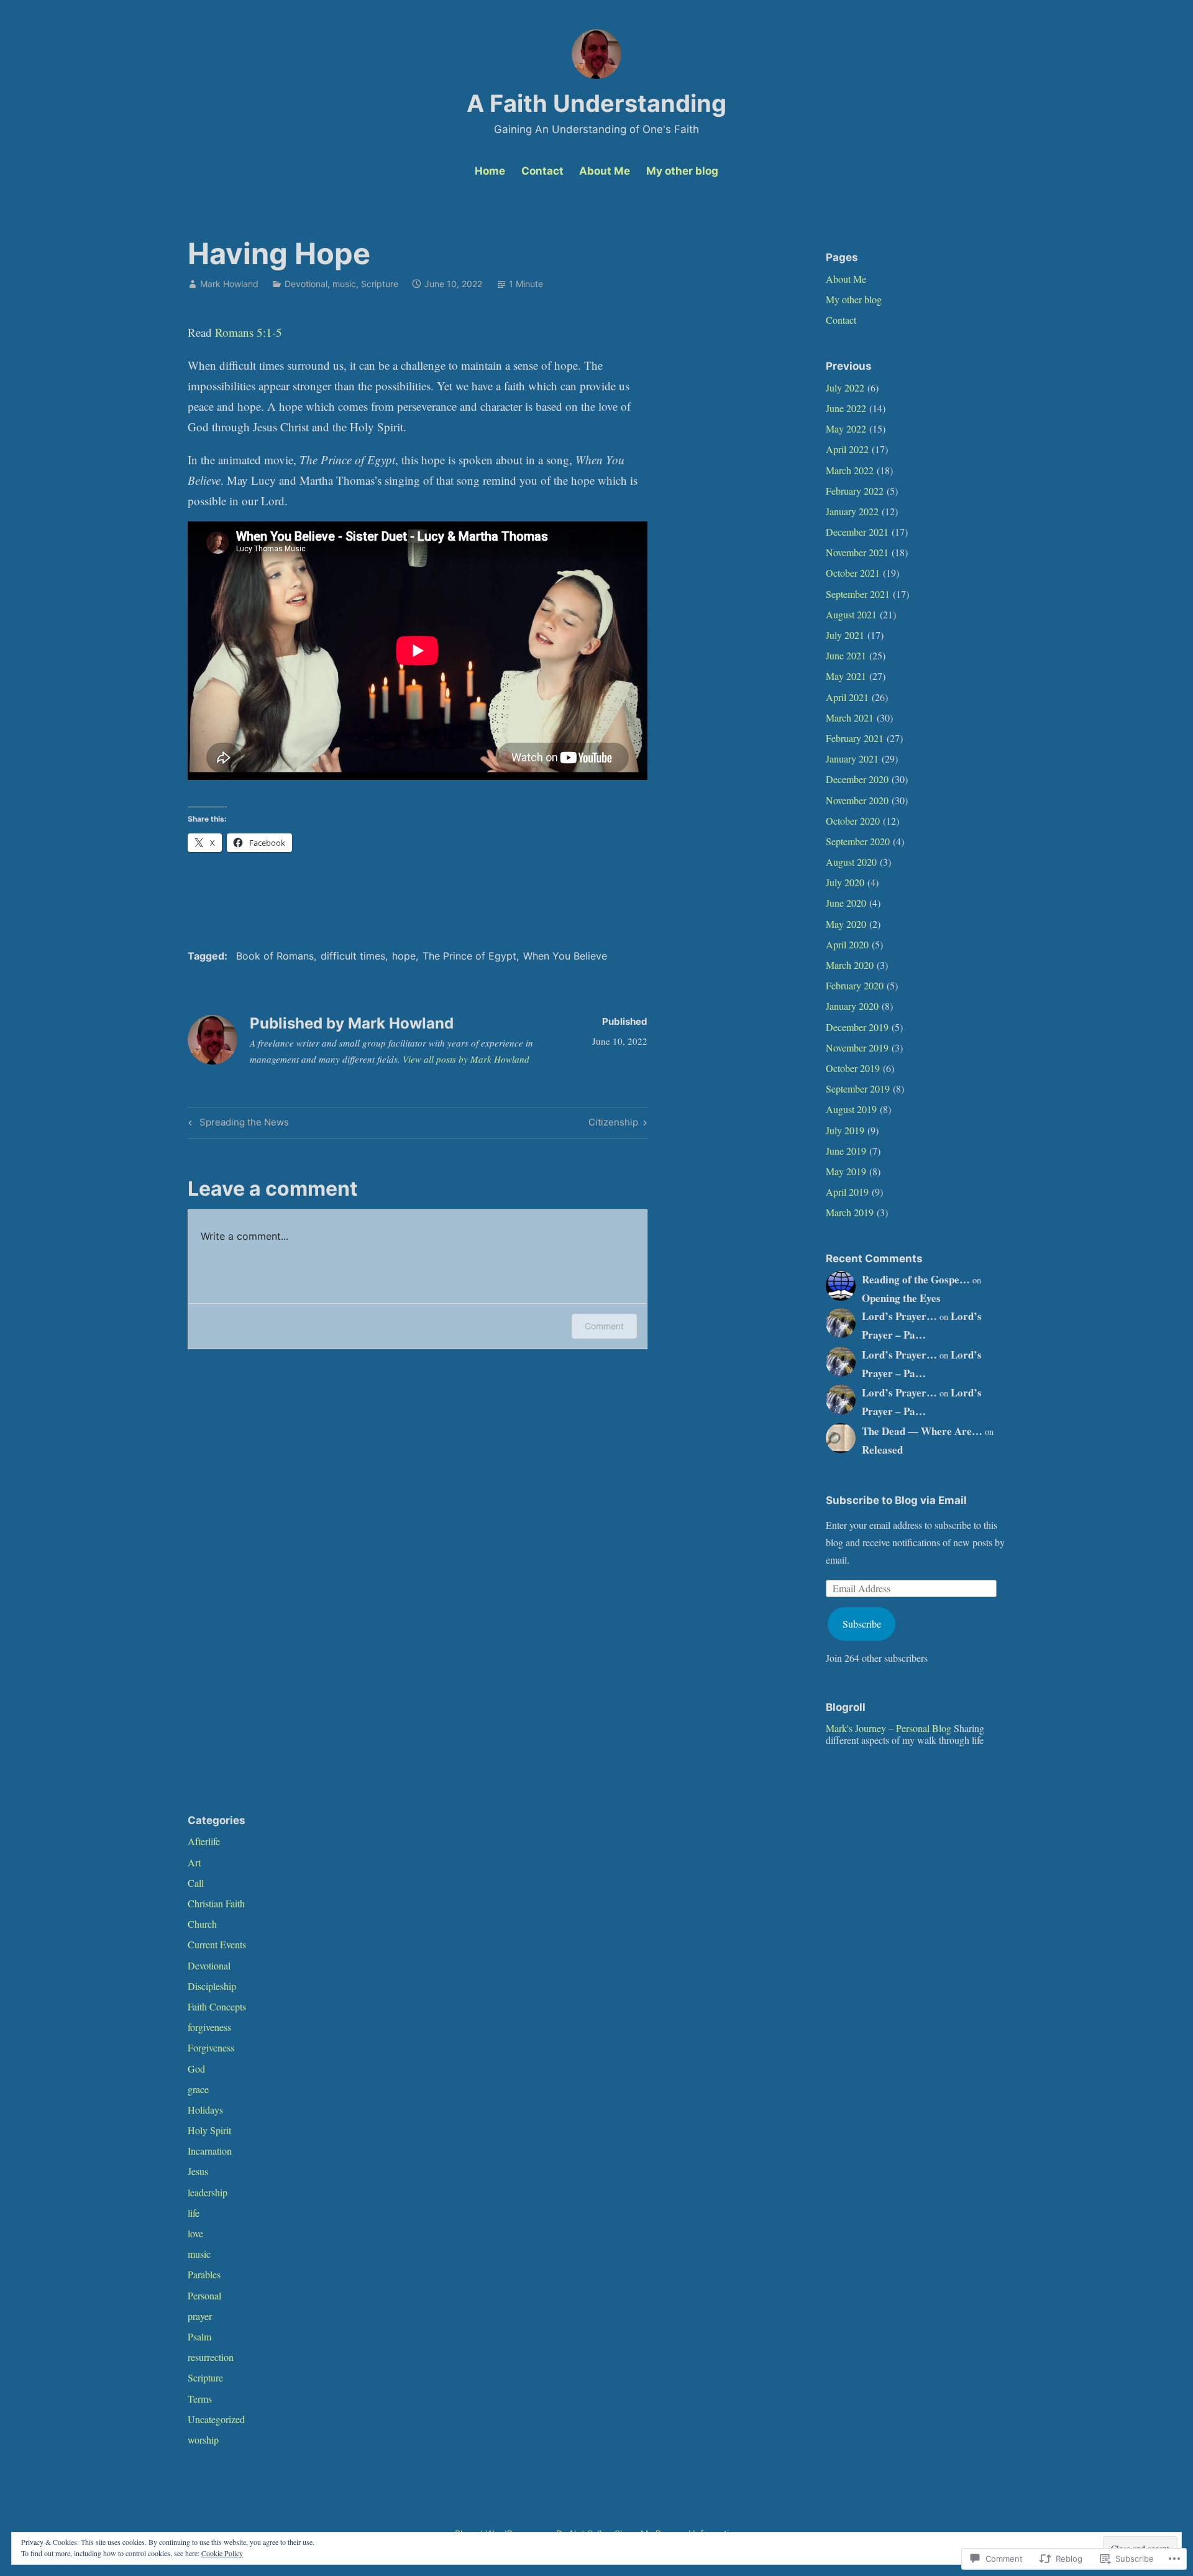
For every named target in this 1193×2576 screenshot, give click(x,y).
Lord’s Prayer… (899, 1316)
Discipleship (212, 1986)
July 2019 (845, 1130)
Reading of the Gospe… (916, 1279)
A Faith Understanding (596, 103)
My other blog (682, 171)
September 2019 (858, 1089)
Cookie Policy (222, 2553)
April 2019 (847, 1192)
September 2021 (858, 594)
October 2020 (853, 821)
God (196, 2069)
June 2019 (846, 1151)
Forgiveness (211, 2047)
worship (203, 2440)
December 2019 (857, 1027)
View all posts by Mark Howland (466, 1059)
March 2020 (850, 965)
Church (202, 1924)
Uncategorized (216, 2419)
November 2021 (857, 552)
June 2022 (846, 408)
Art (194, 1862)
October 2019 (853, 1068)
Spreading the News (237, 1124)
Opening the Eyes (901, 1298)
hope (404, 956)
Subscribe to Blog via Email (896, 1500)
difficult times (353, 956)
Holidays (205, 2110)
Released (882, 1450)
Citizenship (613, 1124)
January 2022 (852, 511)
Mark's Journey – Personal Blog (889, 1728)
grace (198, 2089)
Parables (204, 2274)
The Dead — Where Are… (922, 1431)
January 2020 (852, 1006)
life (194, 2213)
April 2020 (847, 944)
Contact (542, 171)
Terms (200, 2399)
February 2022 (855, 491)
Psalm (199, 2336)
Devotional (306, 284)
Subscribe (862, 1624)
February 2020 (855, 985)
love (195, 2233)
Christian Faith (216, 1903)
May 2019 (846, 1171)
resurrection (211, 2357)
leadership (208, 2192)
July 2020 (845, 882)
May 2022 (846, 429)
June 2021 (846, 655)
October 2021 (853, 573)
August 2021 (851, 614)
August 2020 (851, 862)
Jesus (198, 2171)
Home (490, 171)
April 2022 (847, 449)
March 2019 (850, 1212)
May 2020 (846, 924)
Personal (204, 2295)
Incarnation (210, 2151)
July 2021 (845, 635)
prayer (200, 2316)
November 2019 (857, 1047)
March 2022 (850, 470)
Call (196, 1883)
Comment (604, 1326)
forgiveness (209, 2027)
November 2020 (857, 800)
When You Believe (565, 956)
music (344, 284)
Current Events (217, 1944)
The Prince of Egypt (469, 956)
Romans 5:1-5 (249, 332)
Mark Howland (229, 284)
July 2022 (845, 387)
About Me (605, 171)
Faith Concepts (217, 2006)
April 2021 (847, 697)
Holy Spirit (209, 2130)
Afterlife (204, 1841)
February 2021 (855, 738)
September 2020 (858, 841)
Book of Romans (275, 956)
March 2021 (850, 717)
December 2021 (857, 532)
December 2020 (857, 779)
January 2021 (852, 759)
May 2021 (846, 676)
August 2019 (851, 1109)
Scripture (380, 284)
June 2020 (846, 903)
